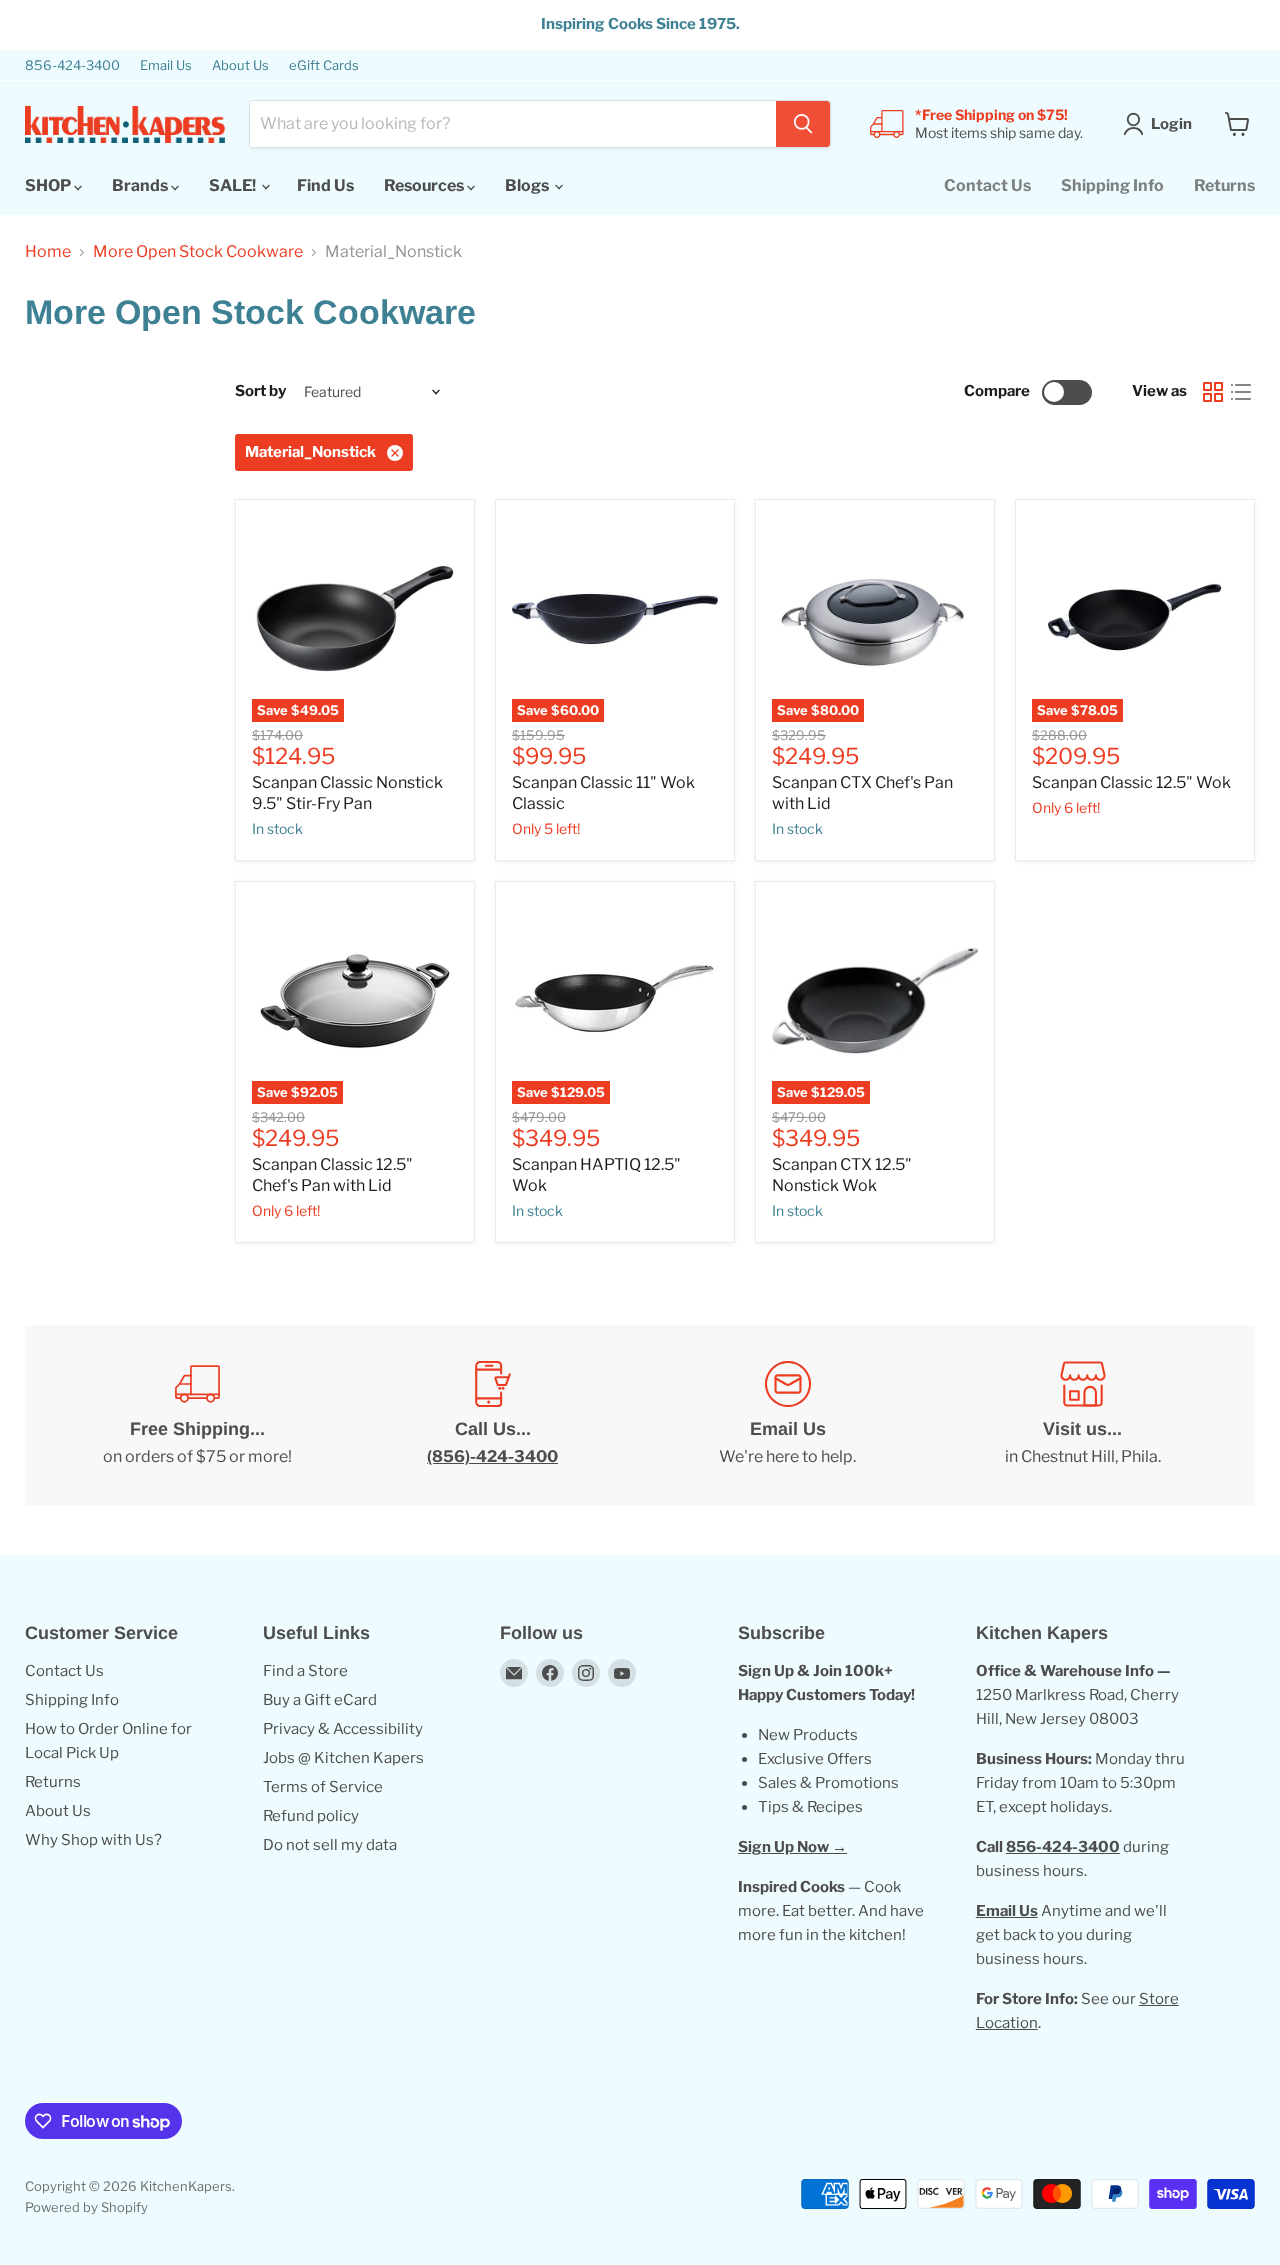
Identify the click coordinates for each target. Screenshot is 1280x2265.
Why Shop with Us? (93, 1840)
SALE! (234, 185)
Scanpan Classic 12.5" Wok (1131, 782)
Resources (425, 185)
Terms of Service (323, 1787)
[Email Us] (787, 1415)
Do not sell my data (330, 1845)
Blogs (528, 185)
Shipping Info (1112, 185)
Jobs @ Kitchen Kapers (343, 1758)
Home (48, 252)
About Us (240, 65)
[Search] (803, 124)
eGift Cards (324, 65)
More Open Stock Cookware (198, 252)
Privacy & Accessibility (343, 1729)
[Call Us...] (492, 1415)
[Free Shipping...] (197, 1415)
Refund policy (311, 1816)
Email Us (166, 65)
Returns (1224, 185)
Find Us (325, 185)
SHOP (49, 185)
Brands (141, 185)
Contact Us (987, 185)
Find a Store (305, 1671)
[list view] (1241, 392)
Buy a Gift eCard (320, 1700)
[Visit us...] (1082, 1415)
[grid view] (1213, 392)
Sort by (260, 391)
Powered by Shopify (86, 2207)
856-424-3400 (72, 65)
